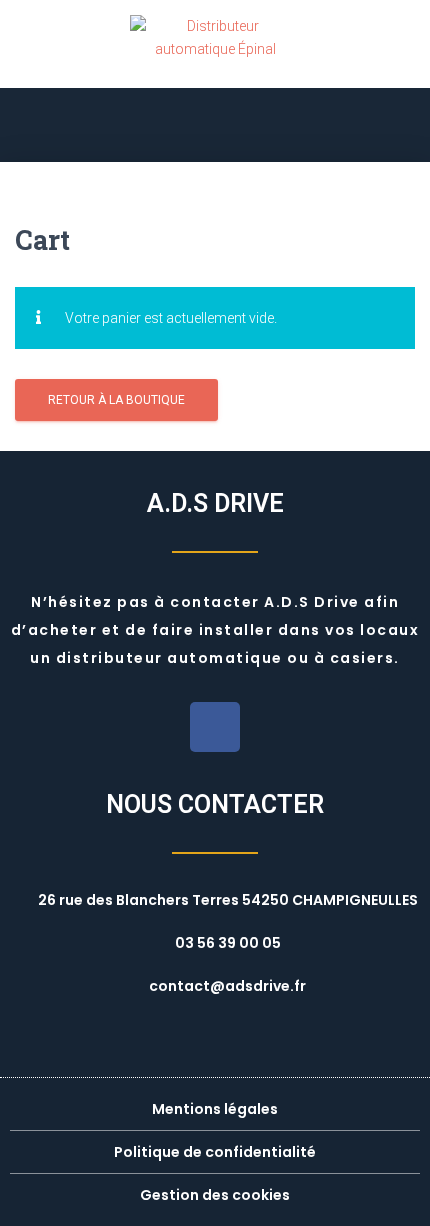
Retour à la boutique (116, 400)
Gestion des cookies (215, 1195)
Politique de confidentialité (215, 1152)
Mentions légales (215, 1109)
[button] (214, 125)
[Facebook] (215, 727)
